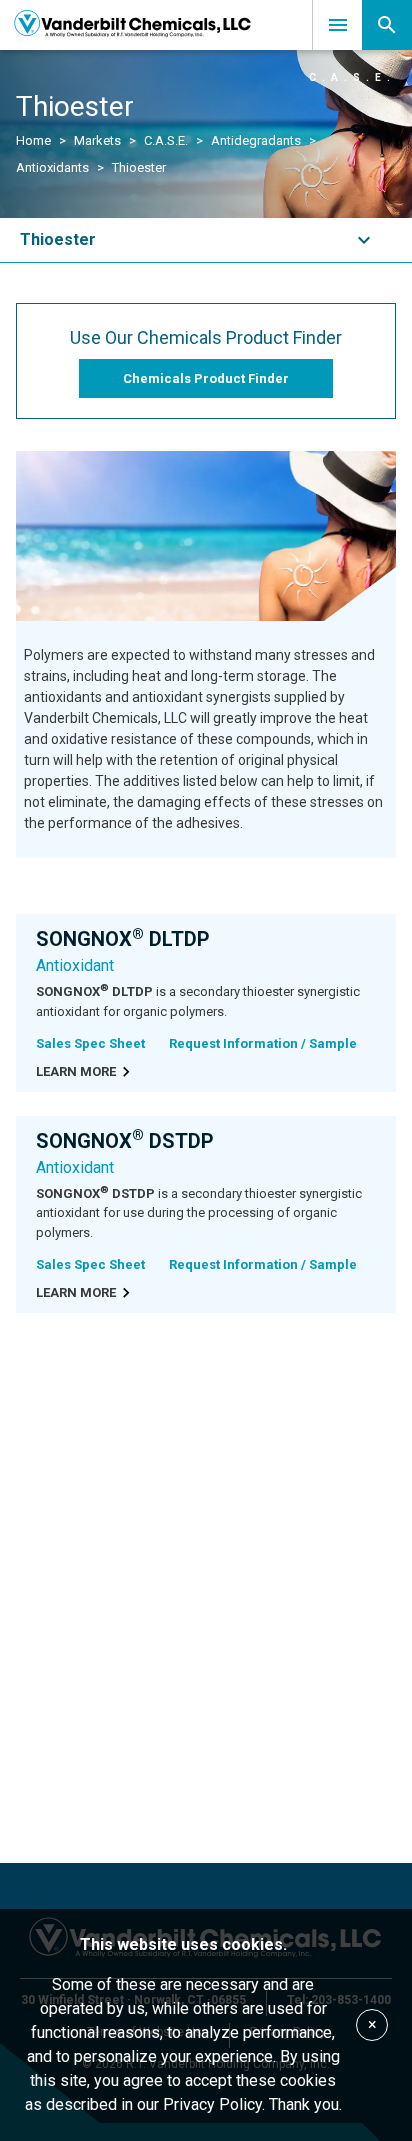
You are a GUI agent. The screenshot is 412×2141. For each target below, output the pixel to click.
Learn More (76, 1071)
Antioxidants (52, 167)
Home (33, 140)
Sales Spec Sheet (90, 1043)
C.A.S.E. (166, 140)
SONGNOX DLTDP (123, 939)
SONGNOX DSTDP (125, 1141)
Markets (97, 140)
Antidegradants (256, 140)
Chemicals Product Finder (206, 378)
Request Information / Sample (263, 1043)
